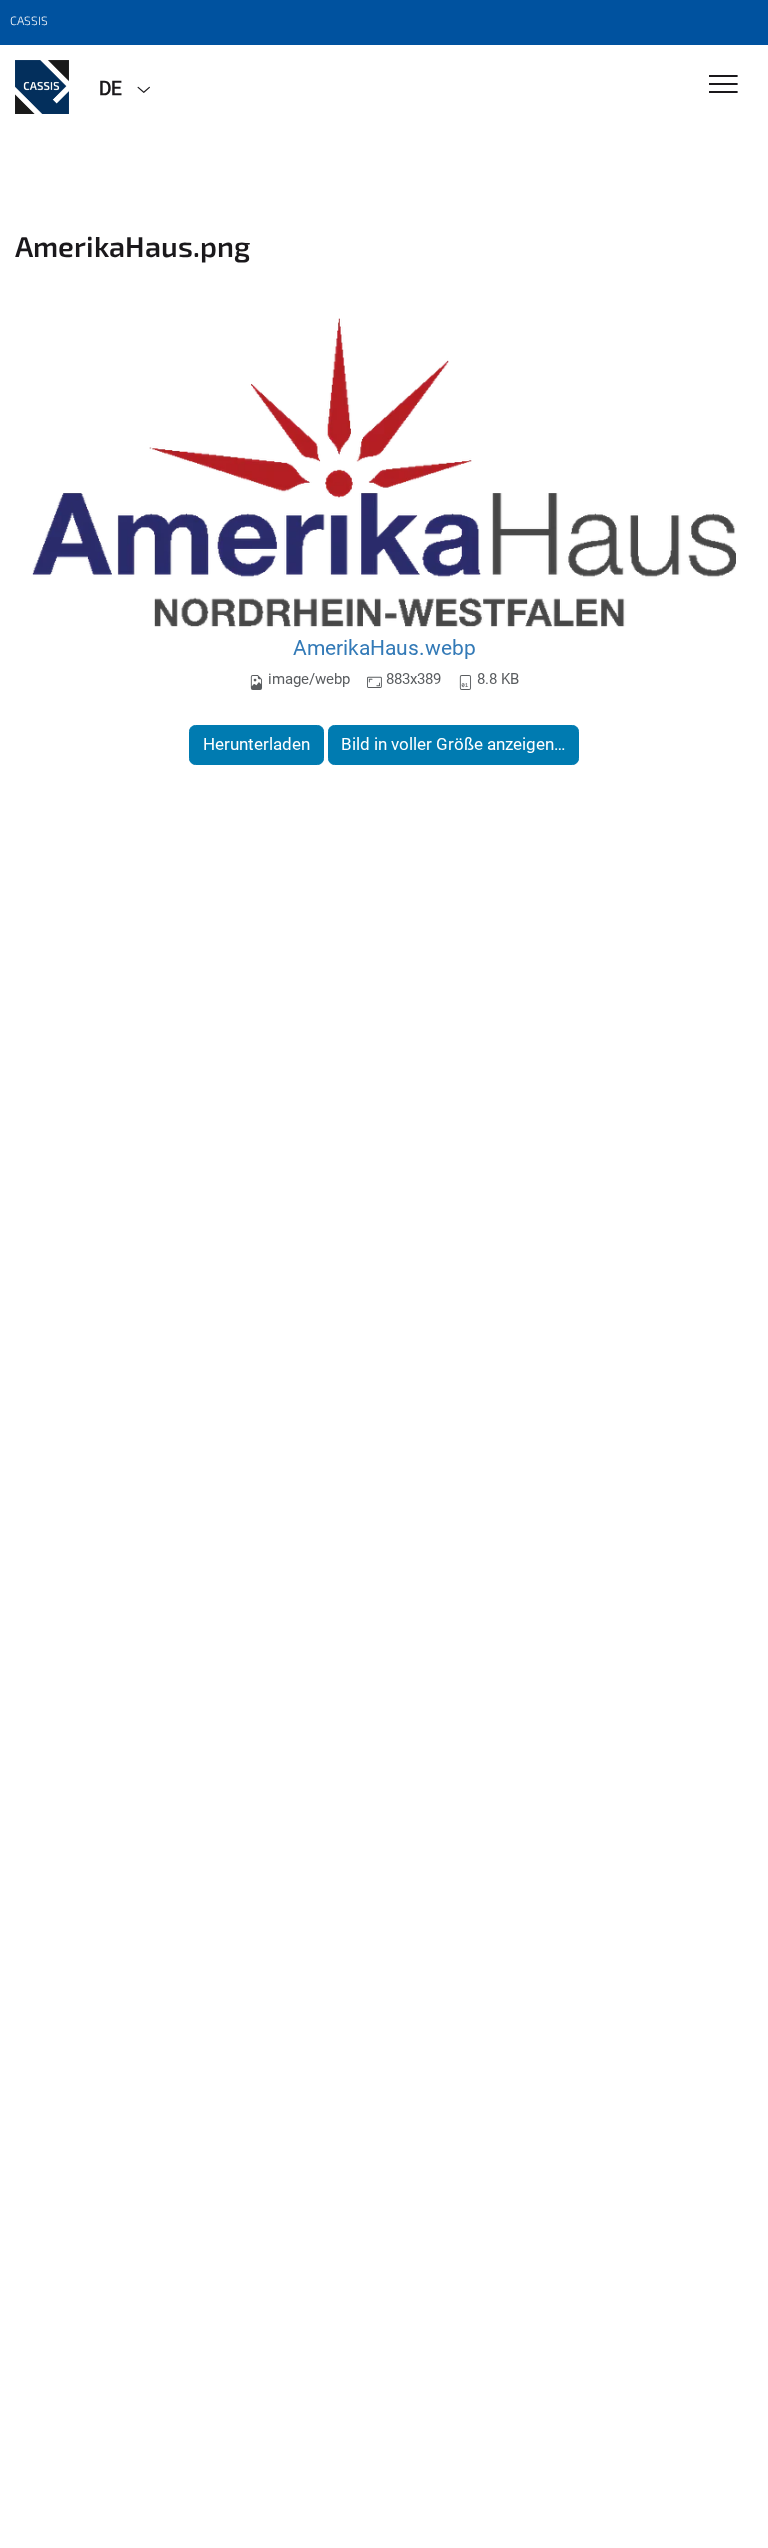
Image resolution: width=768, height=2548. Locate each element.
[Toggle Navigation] (723, 85)
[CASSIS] (42, 87)
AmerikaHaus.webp (384, 647)
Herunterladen (256, 744)
